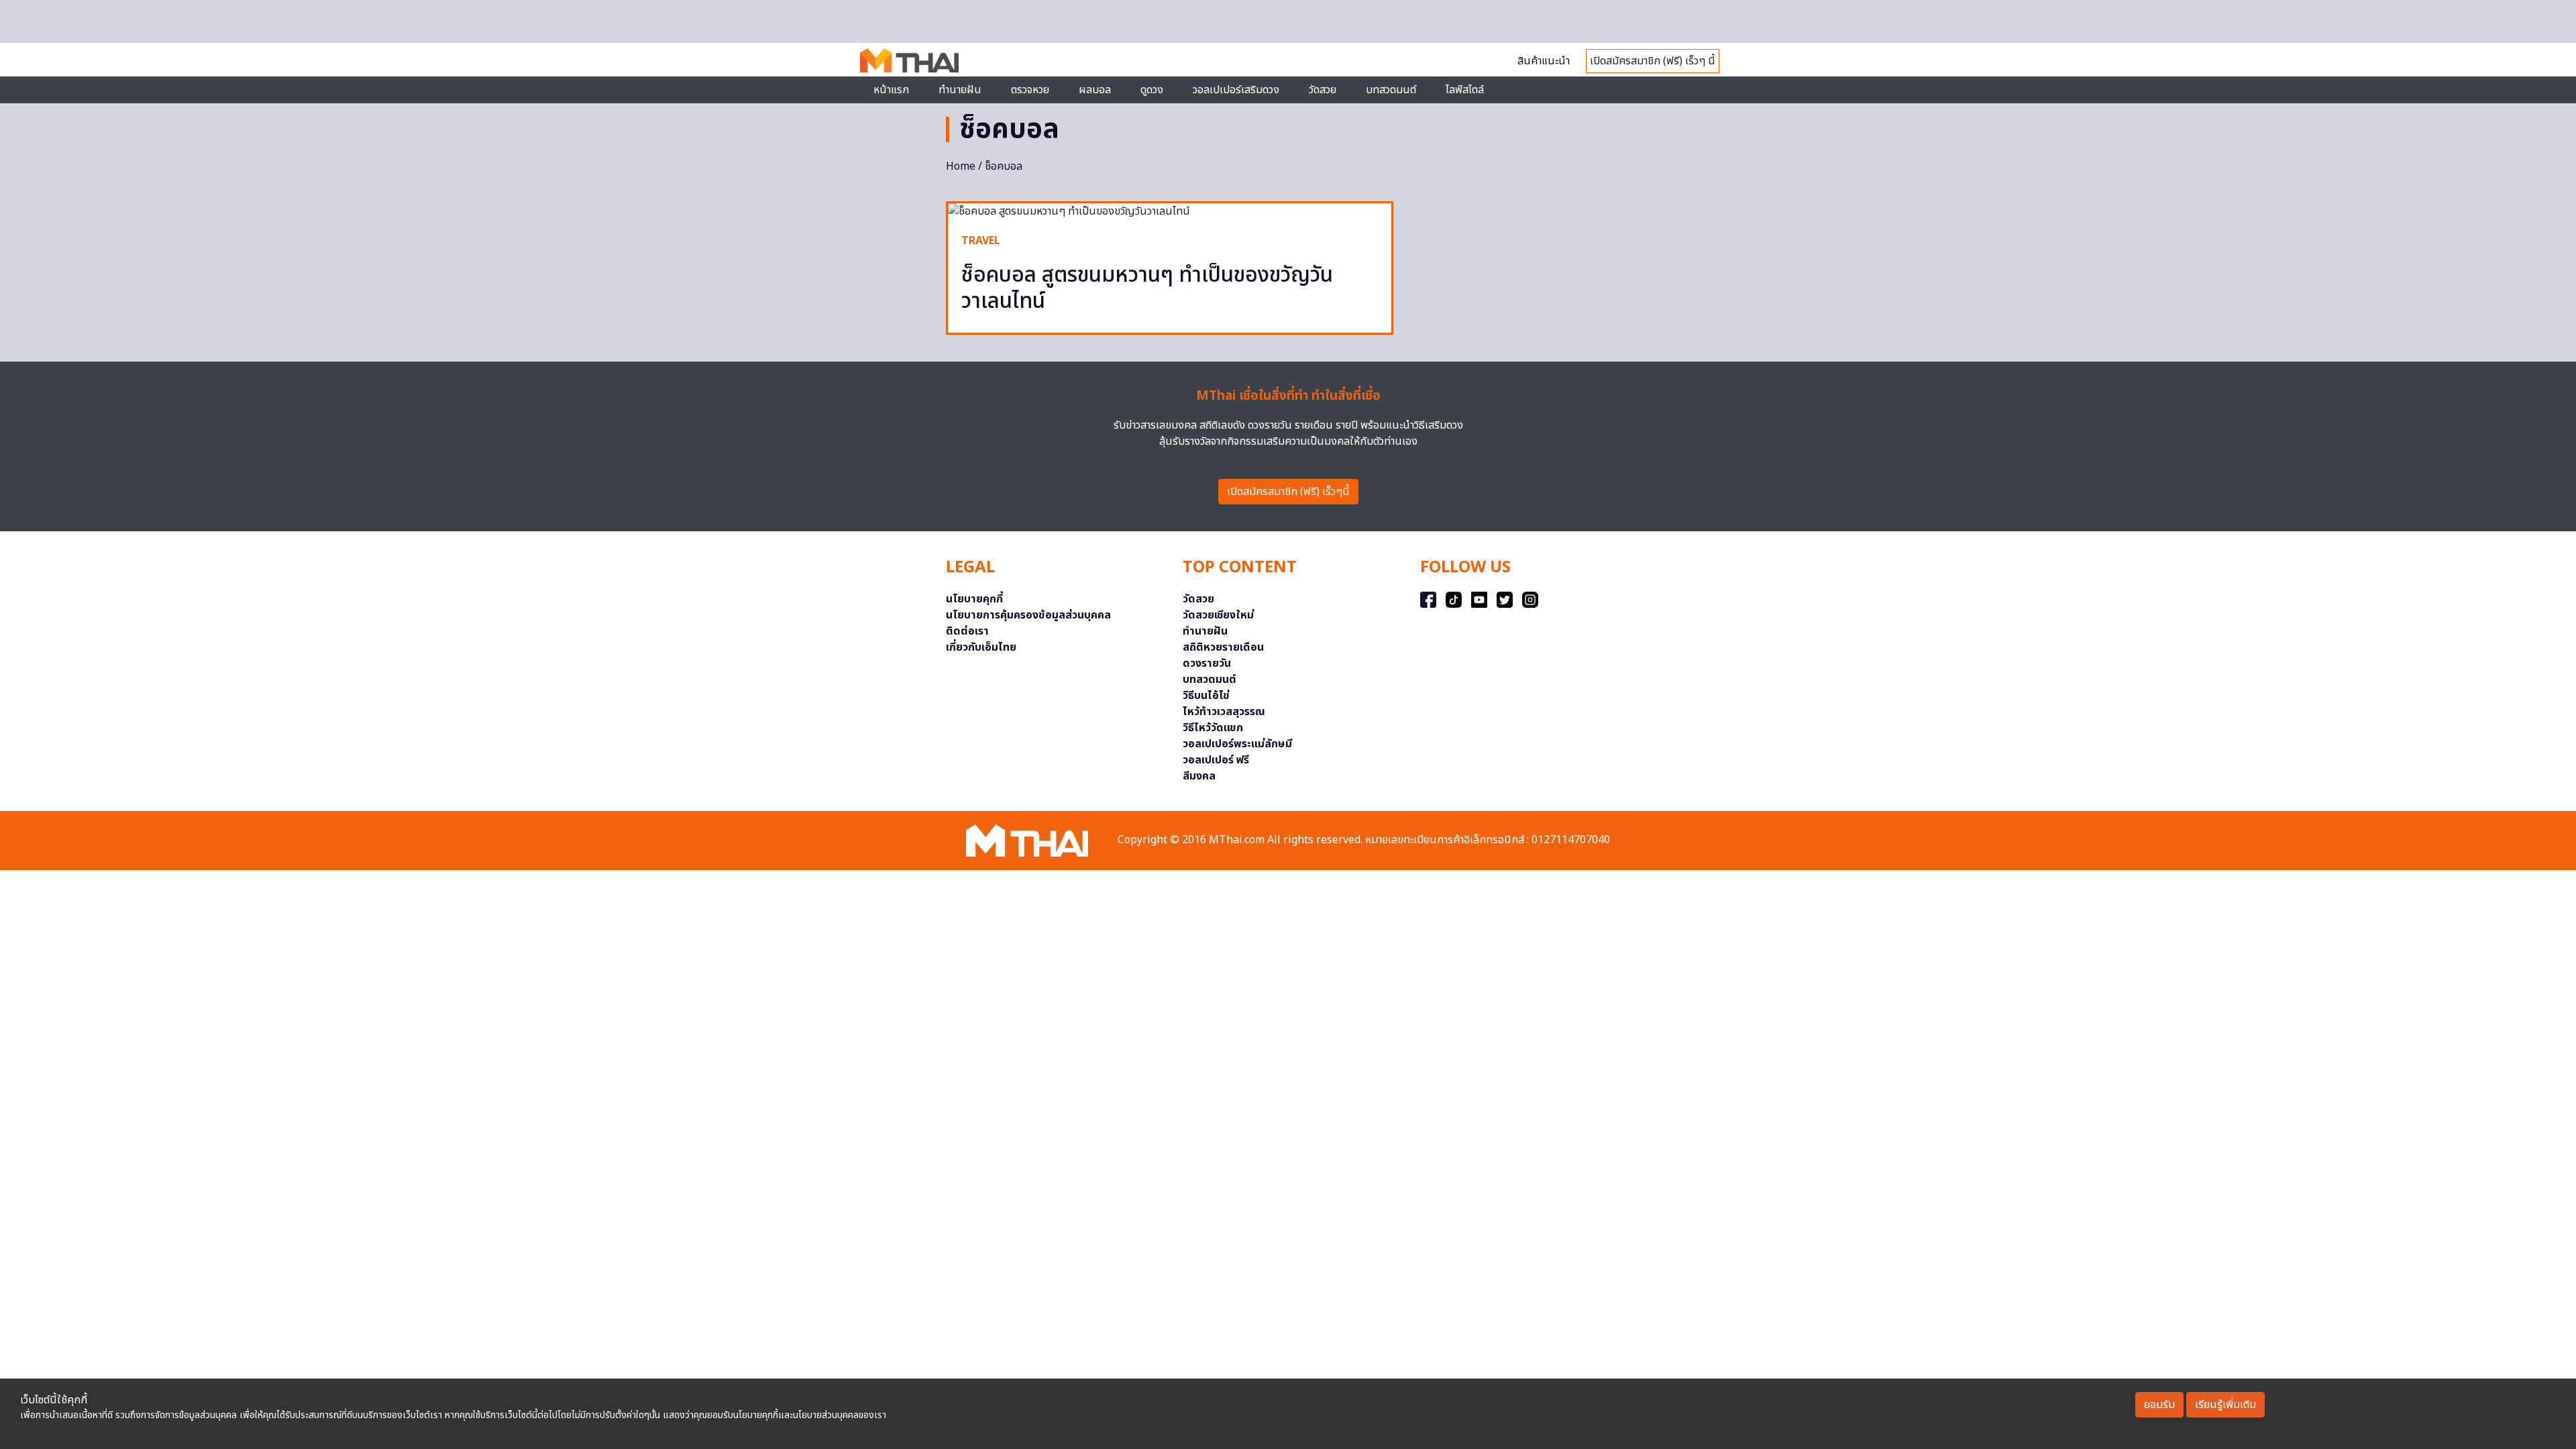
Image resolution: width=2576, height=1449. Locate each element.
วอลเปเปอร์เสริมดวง (1236, 90)
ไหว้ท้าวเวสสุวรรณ (1224, 712)
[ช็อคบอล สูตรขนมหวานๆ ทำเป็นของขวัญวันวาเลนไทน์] (1170, 211)
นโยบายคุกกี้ (974, 599)
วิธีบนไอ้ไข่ (1206, 696)
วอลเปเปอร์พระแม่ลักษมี (1237, 744)
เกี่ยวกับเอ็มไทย (981, 647)
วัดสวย (1323, 90)
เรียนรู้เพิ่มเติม (2225, 1405)
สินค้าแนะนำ (1544, 61)
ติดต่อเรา (967, 631)
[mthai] (909, 60)
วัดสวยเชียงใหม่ (1218, 615)
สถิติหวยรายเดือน (1223, 647)
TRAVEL (981, 241)
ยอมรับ (2159, 1405)
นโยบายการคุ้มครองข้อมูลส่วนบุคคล (1028, 615)
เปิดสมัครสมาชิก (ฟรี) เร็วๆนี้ (1288, 492)
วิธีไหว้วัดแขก (1213, 728)
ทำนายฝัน (960, 90)
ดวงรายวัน (1207, 663)
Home (961, 166)
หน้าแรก (891, 90)
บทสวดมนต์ (1391, 90)
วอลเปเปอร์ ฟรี (1216, 760)
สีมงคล (1199, 776)
